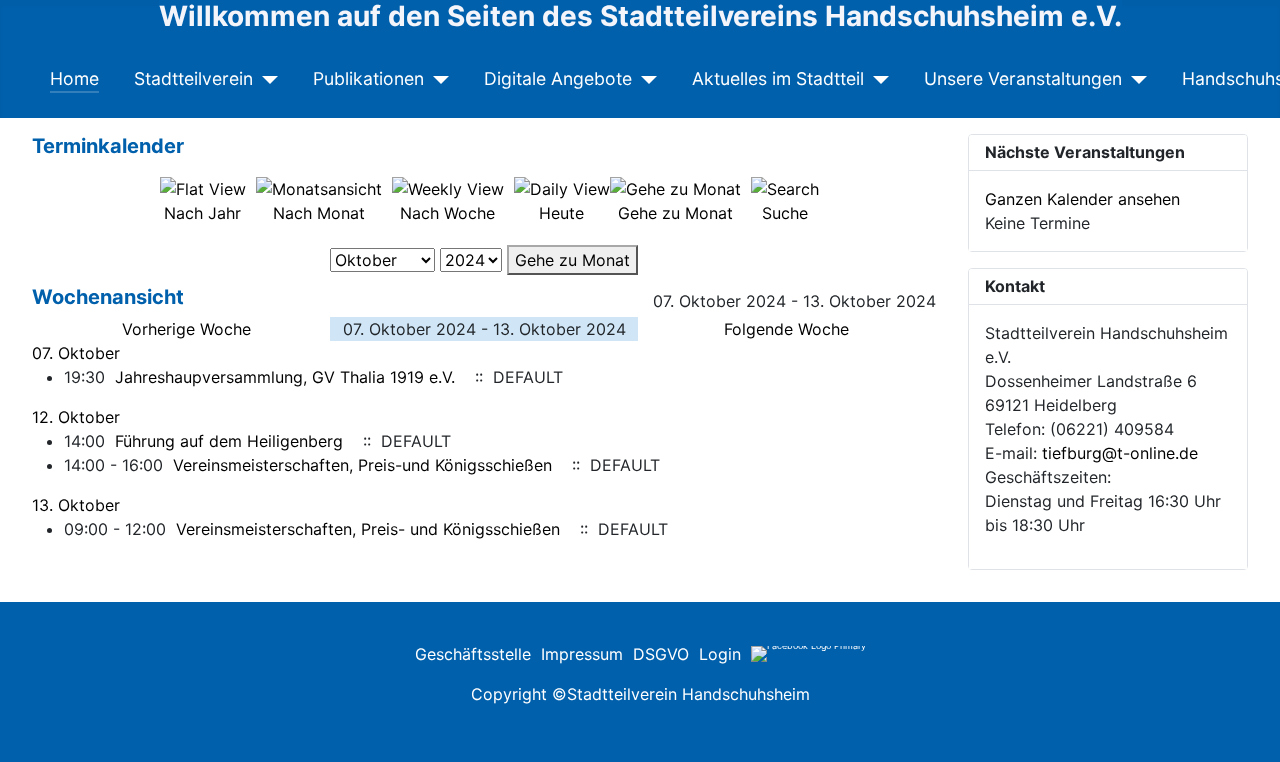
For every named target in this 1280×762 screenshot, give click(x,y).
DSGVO (661, 654)
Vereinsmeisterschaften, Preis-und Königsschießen (362, 465)
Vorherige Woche (186, 329)
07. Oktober (76, 353)
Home (74, 78)
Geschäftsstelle (473, 654)
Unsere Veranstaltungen (1023, 78)
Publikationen (368, 78)
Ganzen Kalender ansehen (1082, 199)
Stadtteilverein (193, 78)
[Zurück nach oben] (1255, 673)
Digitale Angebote (558, 78)
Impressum (582, 654)
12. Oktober (76, 417)
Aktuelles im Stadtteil (778, 78)
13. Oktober (76, 505)
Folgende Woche (786, 329)
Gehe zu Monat (572, 260)
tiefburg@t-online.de (1120, 453)
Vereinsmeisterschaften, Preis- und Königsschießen (368, 529)
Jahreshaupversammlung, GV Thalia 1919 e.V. (285, 377)
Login (720, 654)
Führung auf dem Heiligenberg (229, 441)
